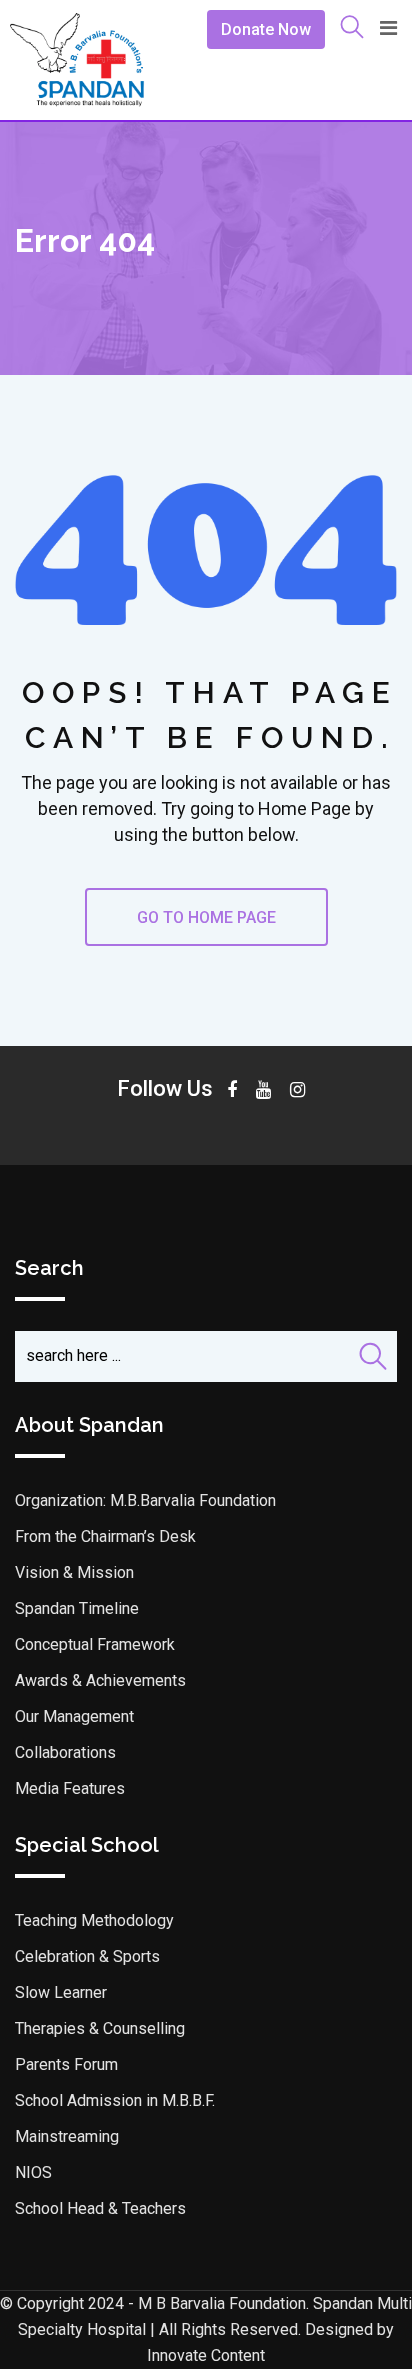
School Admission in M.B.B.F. (115, 2100)
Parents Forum (66, 2064)
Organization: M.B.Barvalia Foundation (145, 1500)
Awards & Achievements (100, 1680)
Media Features (70, 1788)
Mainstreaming (67, 2136)
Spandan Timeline (77, 1608)
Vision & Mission (74, 1572)
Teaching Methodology (94, 1920)
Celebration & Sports (87, 1956)
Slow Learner (61, 1992)
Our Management (74, 1716)
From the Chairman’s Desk (105, 1536)
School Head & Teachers (100, 2208)
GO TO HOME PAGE (206, 917)
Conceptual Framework (95, 1644)
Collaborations (65, 1752)
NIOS (33, 2172)
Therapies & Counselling (100, 2028)
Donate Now (266, 29)
